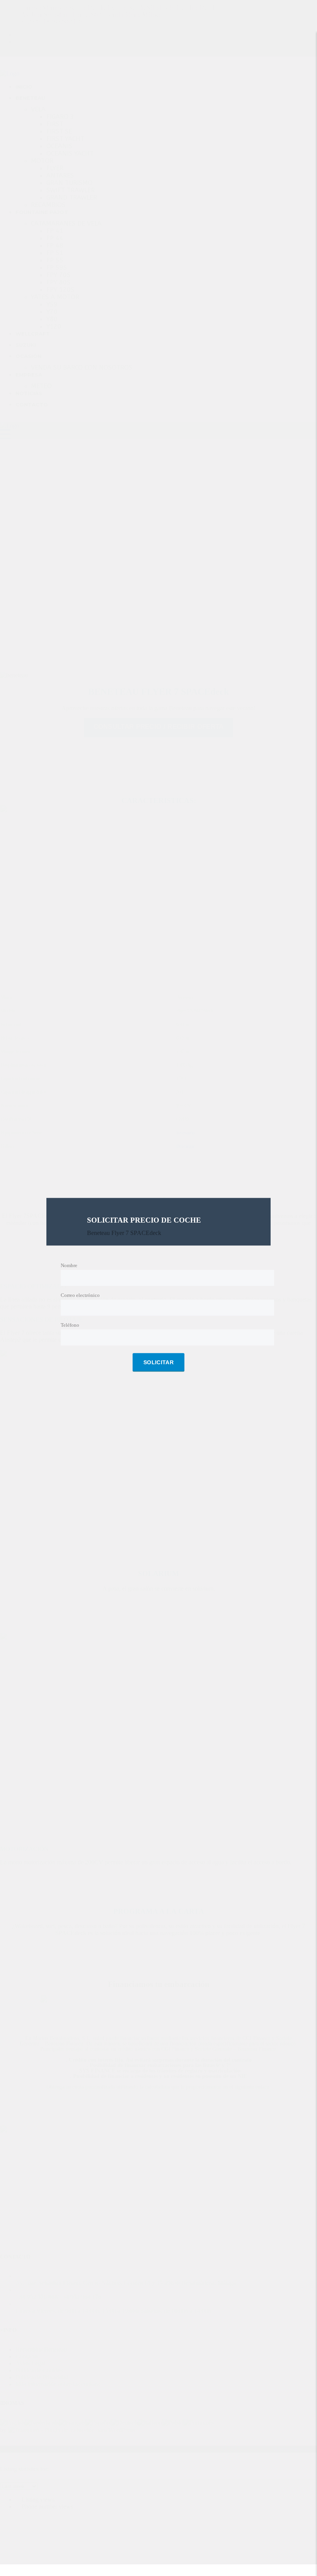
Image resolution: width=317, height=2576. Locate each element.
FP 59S (57, 268)
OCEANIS (59, 146)
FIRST (55, 124)
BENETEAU (30, 98)
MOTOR (42, 161)
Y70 (52, 312)
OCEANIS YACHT (70, 153)
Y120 (54, 326)
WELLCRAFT (33, 334)
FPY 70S (58, 275)
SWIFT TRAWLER (71, 190)
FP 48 (55, 246)
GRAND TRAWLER (72, 198)
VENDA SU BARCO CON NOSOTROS (82, 367)
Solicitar (158, 1363)
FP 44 (55, 238)
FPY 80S (58, 282)
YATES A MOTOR (55, 297)
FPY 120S (60, 290)
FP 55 (55, 260)
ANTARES (60, 176)
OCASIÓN (28, 356)
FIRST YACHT (65, 139)
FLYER (55, 168)
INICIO (24, 87)
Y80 (52, 319)
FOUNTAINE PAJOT (42, 212)
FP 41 (55, 231)
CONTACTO (32, 404)
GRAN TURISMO (69, 183)
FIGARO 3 (60, 117)
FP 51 (55, 253)
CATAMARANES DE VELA (66, 224)
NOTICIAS (29, 393)
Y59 (52, 304)
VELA (38, 109)
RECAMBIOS (48, 205)
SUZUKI (26, 345)
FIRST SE (59, 131)
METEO (41, 386)
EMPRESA (29, 375)
